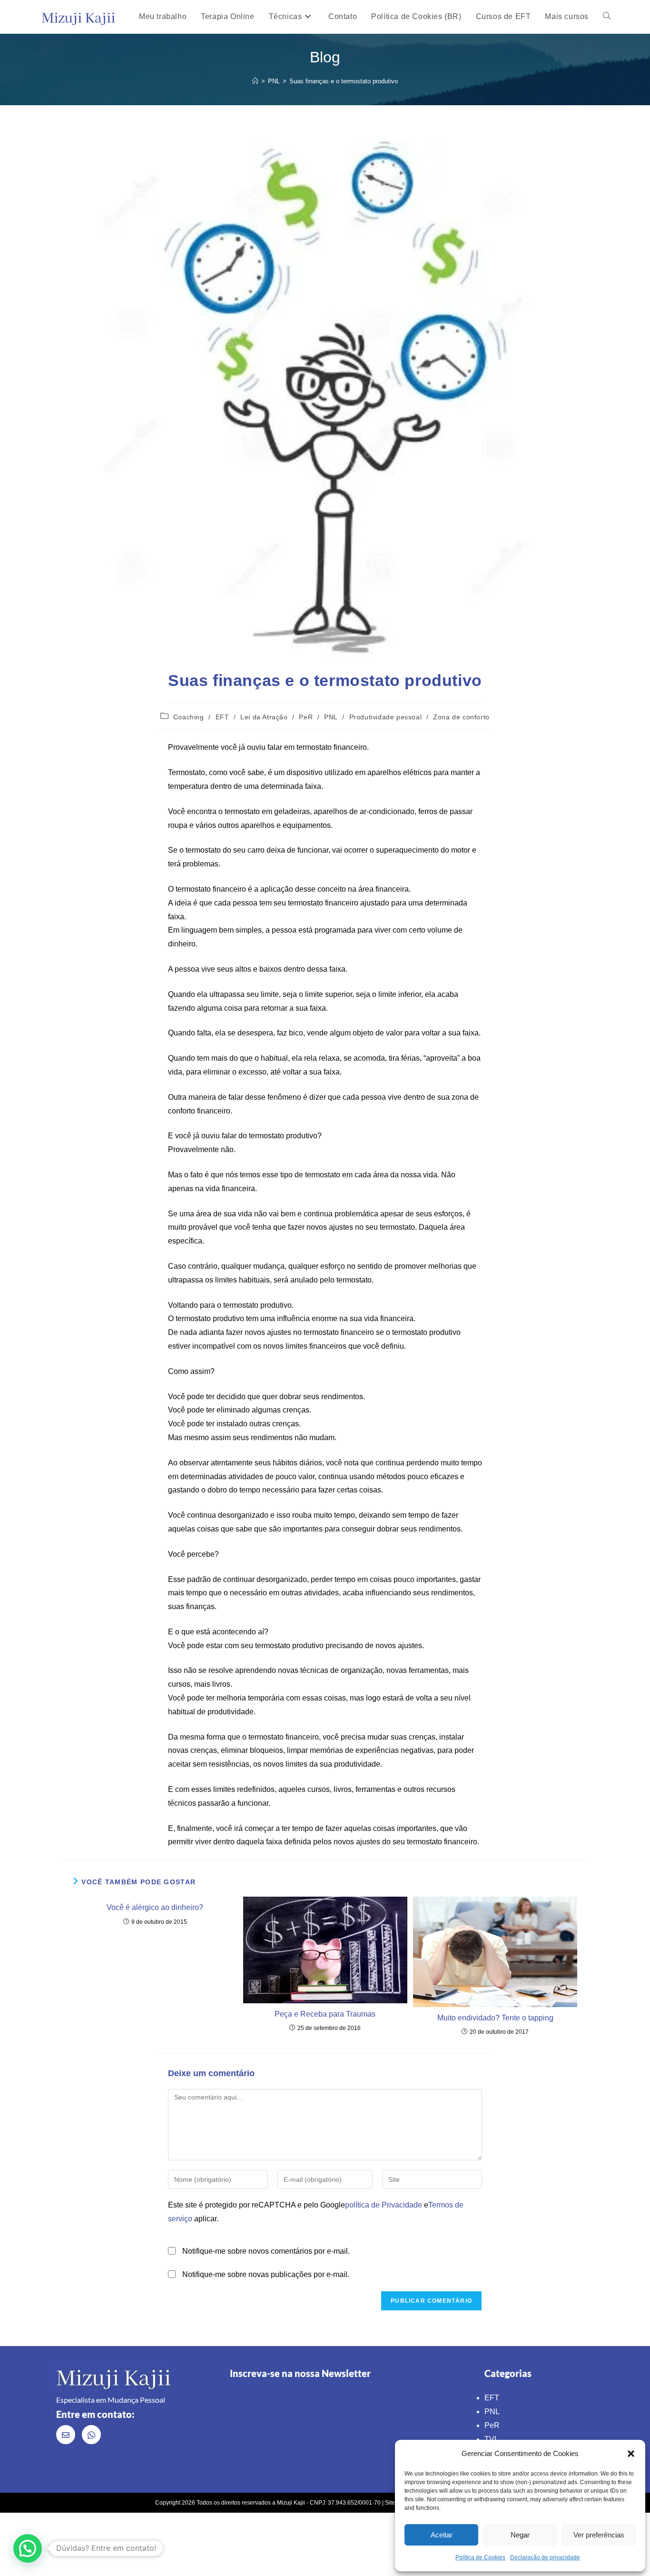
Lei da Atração (264, 717)
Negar (520, 2535)
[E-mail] (66, 2435)
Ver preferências (599, 2535)
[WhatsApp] (91, 2435)
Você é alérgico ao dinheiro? (155, 1907)
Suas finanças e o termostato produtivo (344, 81)
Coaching (189, 717)
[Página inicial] (255, 81)
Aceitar (442, 2535)
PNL (331, 717)
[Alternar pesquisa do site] (607, 17)
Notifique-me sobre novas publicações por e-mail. (266, 2274)
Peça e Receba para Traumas (325, 2014)
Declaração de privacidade (545, 2557)
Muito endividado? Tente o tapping (495, 2018)
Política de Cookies (480, 2557)
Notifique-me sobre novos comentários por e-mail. (266, 2251)
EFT (222, 717)
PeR (306, 717)
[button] (631, 2454)
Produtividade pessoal (386, 717)
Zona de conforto (461, 717)
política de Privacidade (384, 2205)
